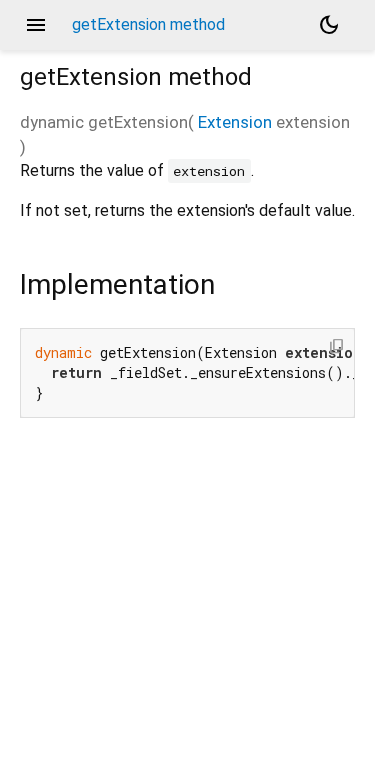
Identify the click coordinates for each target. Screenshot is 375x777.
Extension (235, 122)
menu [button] (36, 25)
